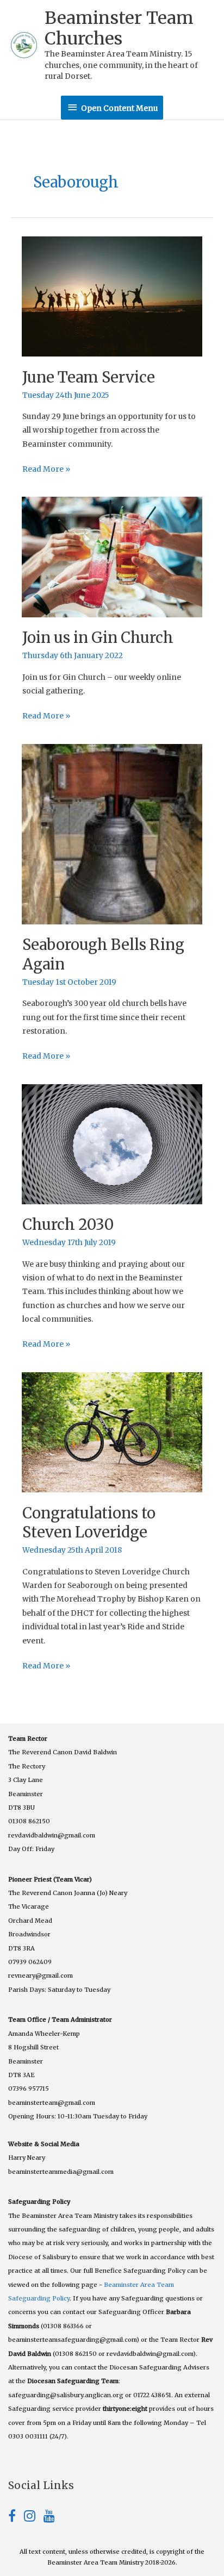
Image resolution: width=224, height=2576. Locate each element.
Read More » (46, 470)
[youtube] (49, 2518)
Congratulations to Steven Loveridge (89, 1523)
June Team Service (89, 377)
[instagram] (34, 2518)
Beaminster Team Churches (119, 28)
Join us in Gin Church (98, 637)
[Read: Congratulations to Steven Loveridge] (112, 1432)
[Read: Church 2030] (112, 1144)
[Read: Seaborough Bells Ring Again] (112, 834)
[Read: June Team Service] (112, 296)
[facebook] (16, 2518)
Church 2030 (68, 1224)
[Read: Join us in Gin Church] (112, 557)
